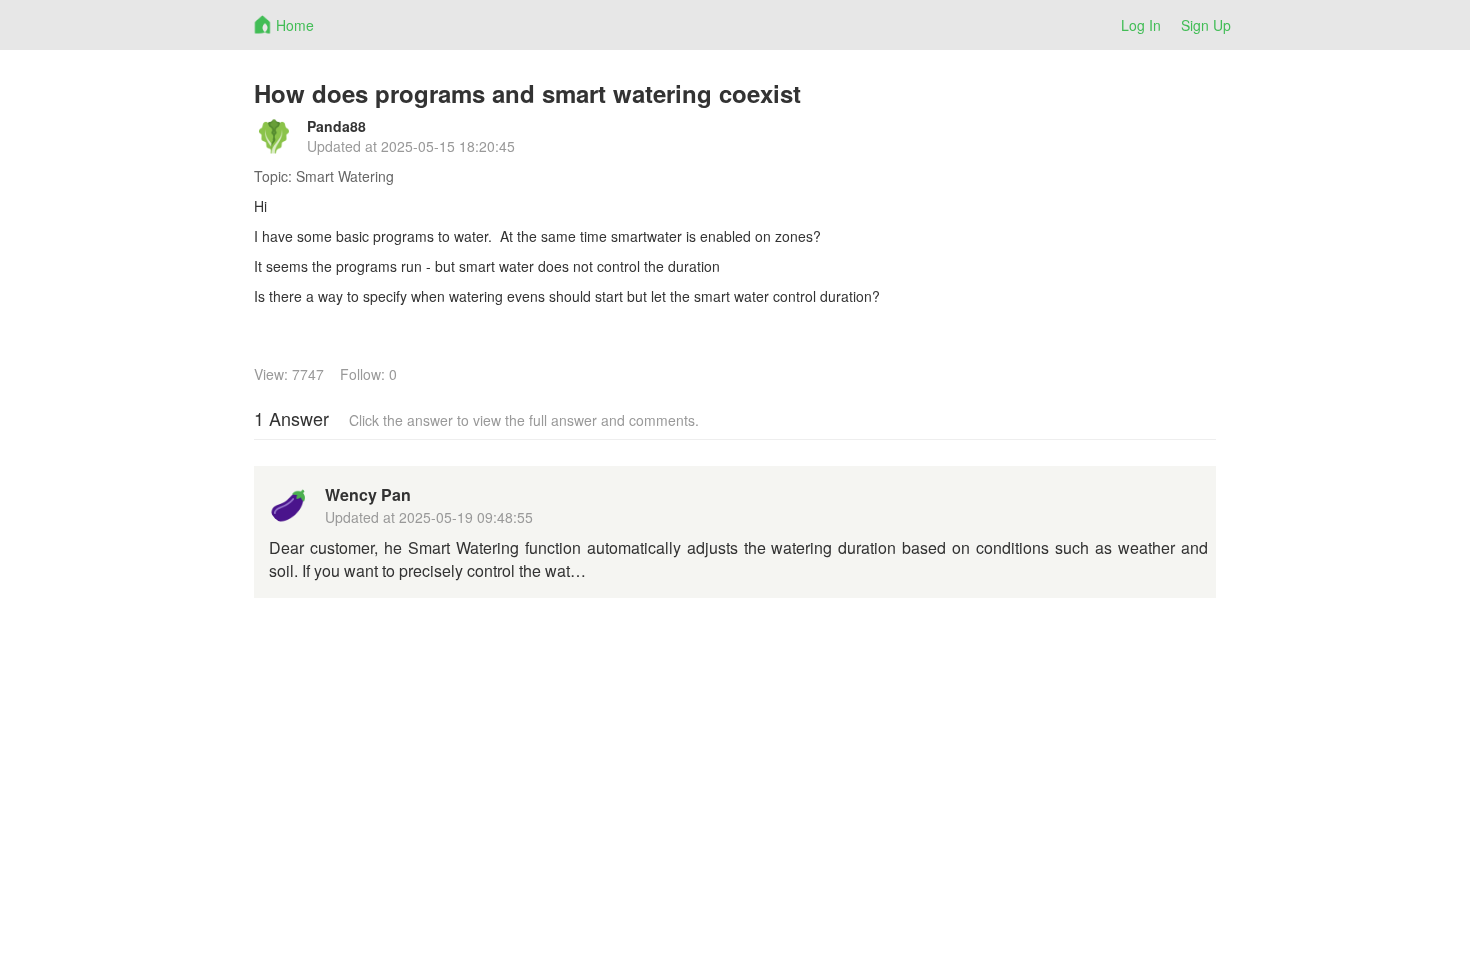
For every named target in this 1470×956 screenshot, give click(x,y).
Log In (1141, 25)
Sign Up (1206, 25)
